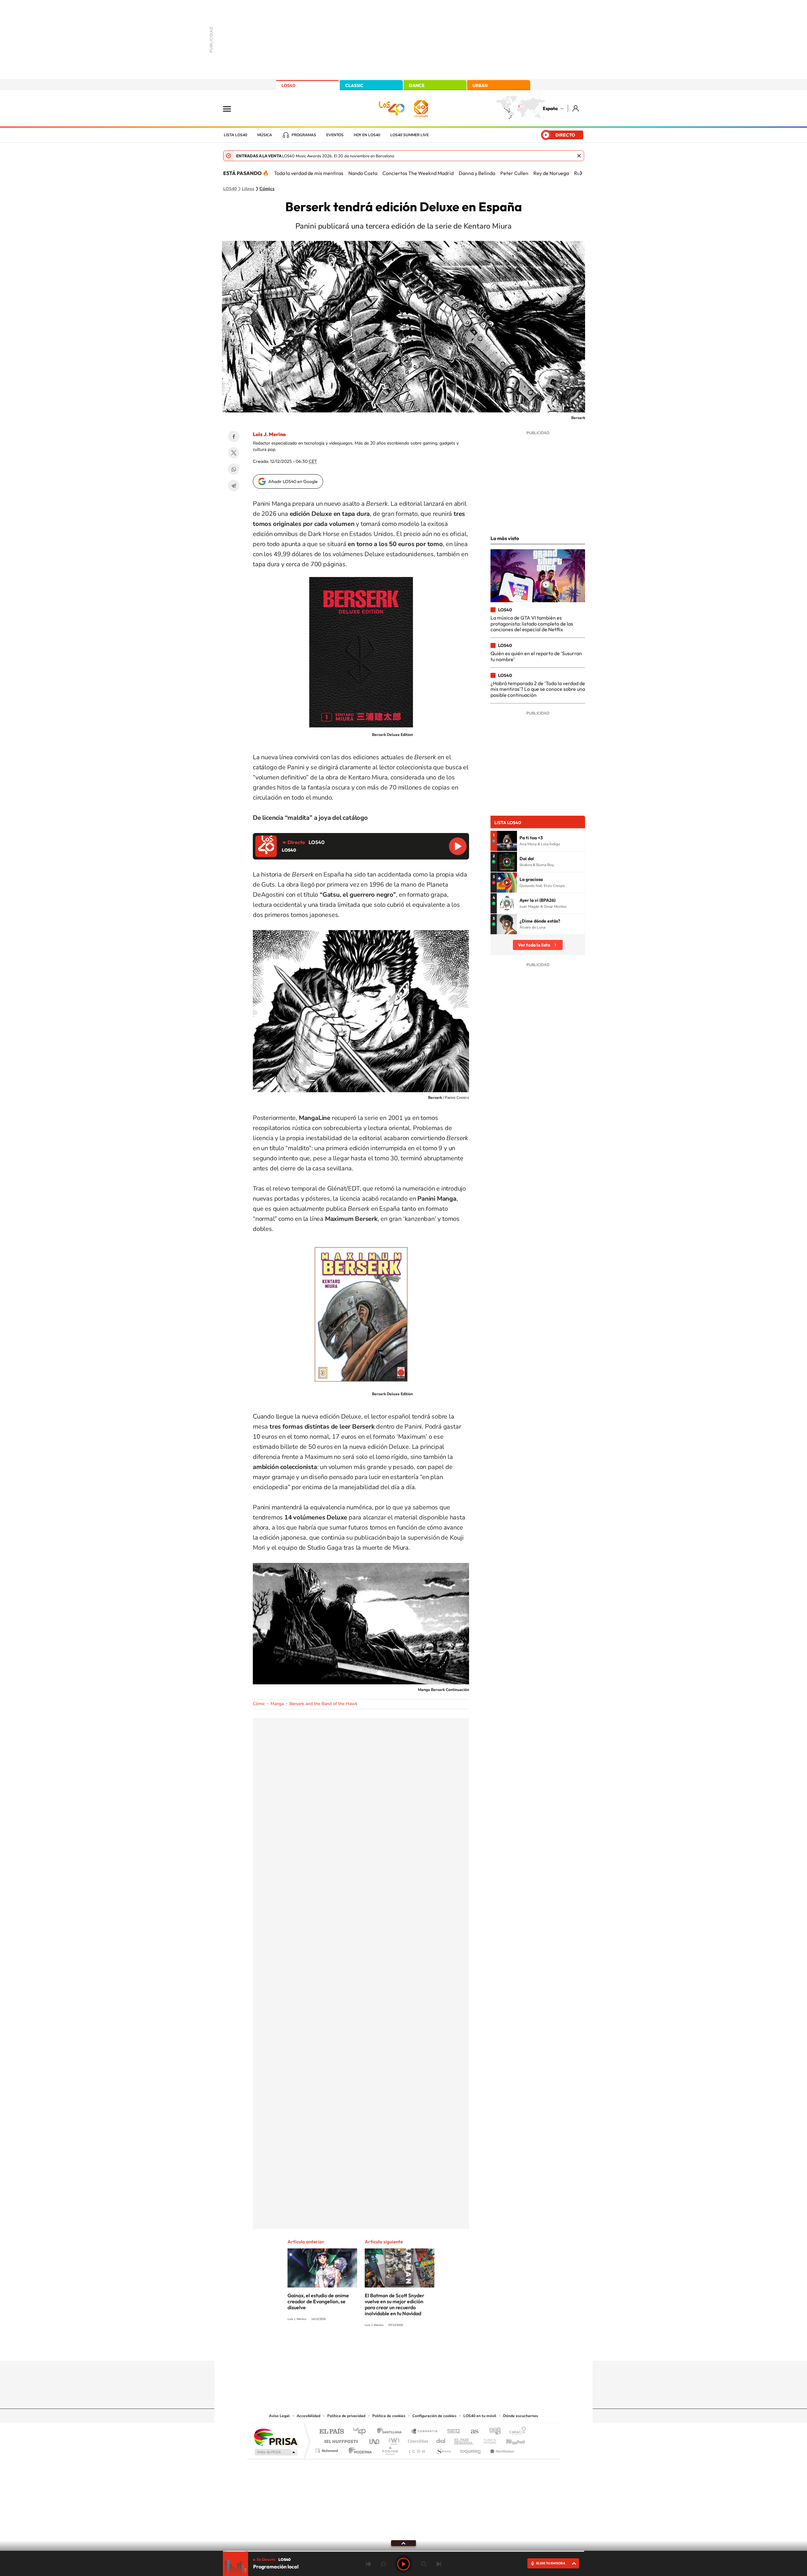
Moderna (359, 2449)
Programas (304, 135)
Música (265, 135)
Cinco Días (417, 2440)
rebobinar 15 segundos (383, 2564)
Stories (441, 2348)
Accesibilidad (308, 2416)
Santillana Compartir (425, 2432)
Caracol (516, 2432)
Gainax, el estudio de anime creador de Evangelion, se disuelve (318, 2301)
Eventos (335, 135)
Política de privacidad (346, 2416)
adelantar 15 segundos (424, 2564)
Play (403, 2564)
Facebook (234, 436)
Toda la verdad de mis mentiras (309, 173)
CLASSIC (354, 85)
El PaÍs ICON (417, 2449)
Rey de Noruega (551, 173)
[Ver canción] (507, 841)
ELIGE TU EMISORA (551, 2563)
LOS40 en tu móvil (480, 2416)
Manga (277, 1704)
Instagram (366, 2348)
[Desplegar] (403, 2543)
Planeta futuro (487, 2440)
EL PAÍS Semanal (464, 2440)
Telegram (234, 486)
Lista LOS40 (235, 135)
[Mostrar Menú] (231, 108)
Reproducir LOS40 (458, 846)
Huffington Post (340, 2440)
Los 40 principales (362, 2432)
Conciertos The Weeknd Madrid (418, 173)
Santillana (391, 2432)
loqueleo (471, 2449)
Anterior (368, 2564)
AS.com (472, 2432)
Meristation (501, 2449)
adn (493, 2432)
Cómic (259, 1704)
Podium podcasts (390, 2449)
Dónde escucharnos (521, 2416)
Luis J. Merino (269, 434)
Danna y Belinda (477, 173)
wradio (393, 2440)
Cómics (267, 189)
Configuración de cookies (434, 2416)
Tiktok (378, 2348)
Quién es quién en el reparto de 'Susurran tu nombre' (536, 656)
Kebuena (510, 2440)
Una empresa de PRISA (276, 2437)
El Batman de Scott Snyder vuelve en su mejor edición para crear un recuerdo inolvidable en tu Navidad (395, 2304)
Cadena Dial (441, 2440)
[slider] (403, 2551)
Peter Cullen (514, 173)
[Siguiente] (581, 173)
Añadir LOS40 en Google (293, 481)
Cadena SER (452, 2432)
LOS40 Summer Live (409, 135)
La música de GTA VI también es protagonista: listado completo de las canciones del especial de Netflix (532, 624)
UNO (375, 2440)
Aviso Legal (279, 2416)
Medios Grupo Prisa (275, 2452)
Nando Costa (363, 173)
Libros (248, 189)
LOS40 (288, 85)
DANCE (417, 85)
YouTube (391, 2348)
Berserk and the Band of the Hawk (323, 1704)
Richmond (328, 2449)
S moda (443, 2449)
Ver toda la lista (534, 945)
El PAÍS (331, 2432)
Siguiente (439, 2564)
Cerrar (579, 156)
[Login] (576, 108)
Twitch (429, 2348)
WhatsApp (234, 469)
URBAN (480, 85)
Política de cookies (389, 2416)
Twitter (234, 453)
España (550, 108)
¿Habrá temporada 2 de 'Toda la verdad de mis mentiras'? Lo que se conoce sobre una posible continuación (538, 689)
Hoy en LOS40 (367, 135)
